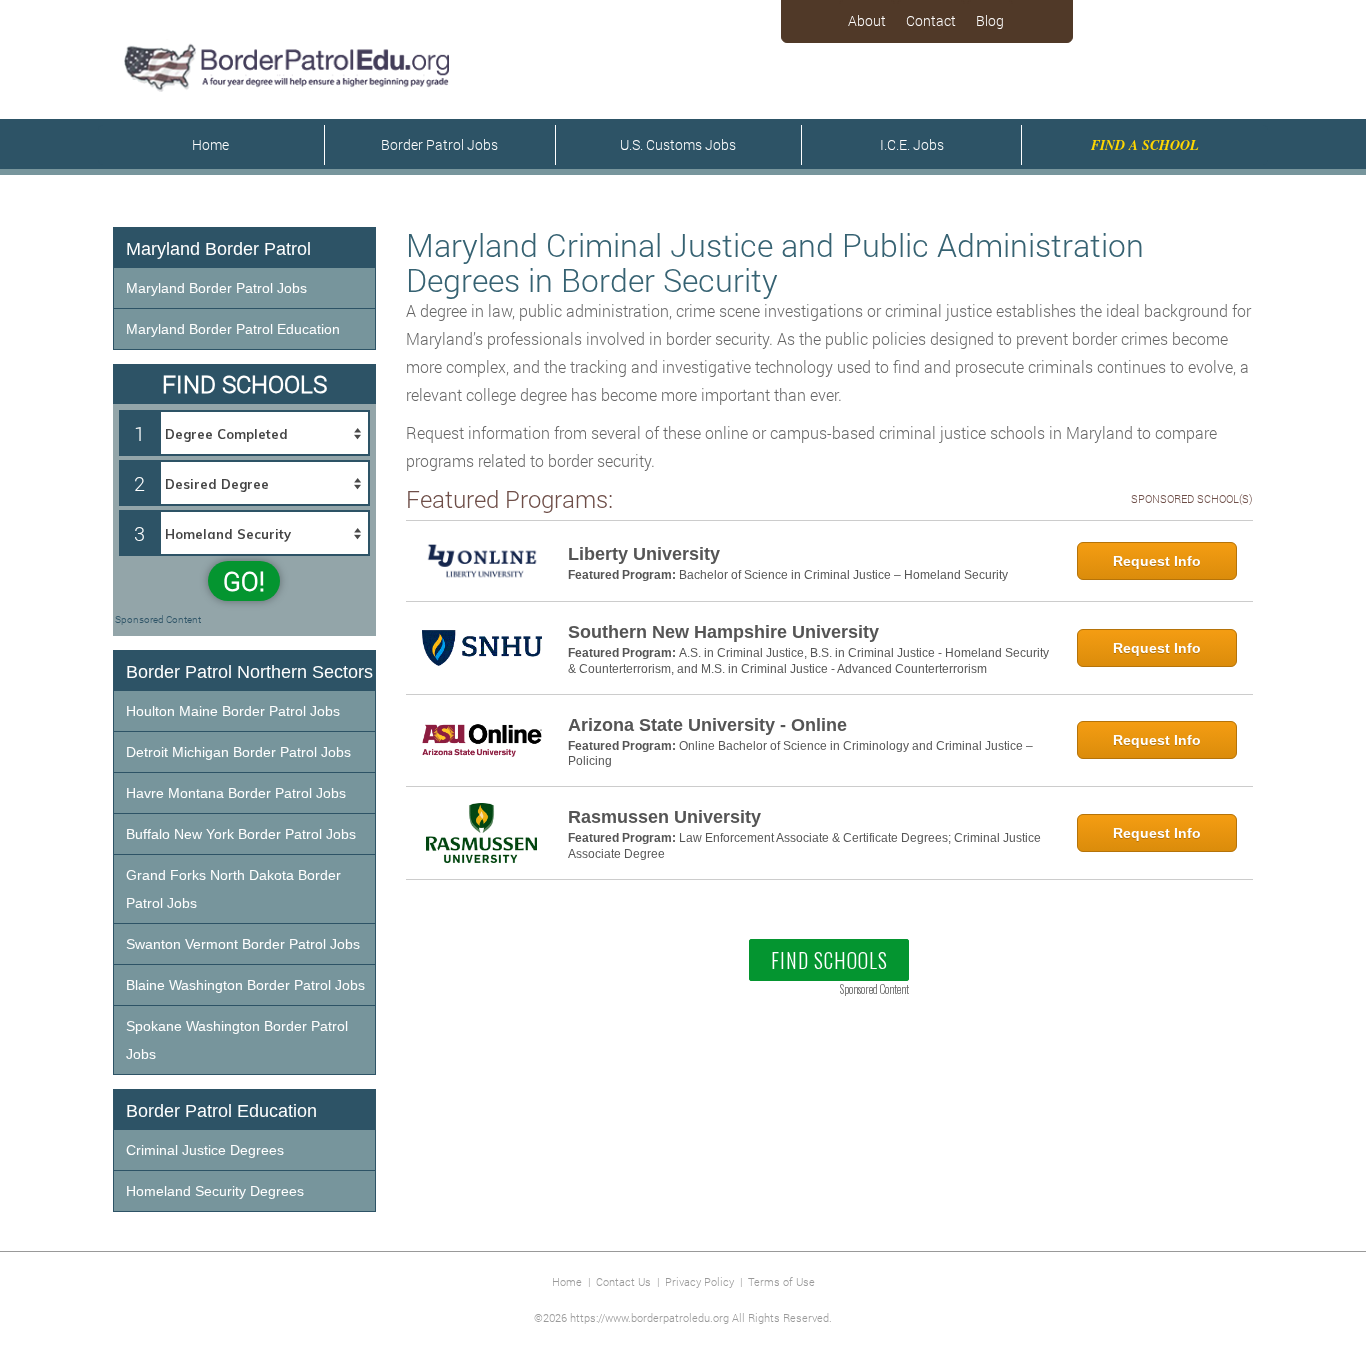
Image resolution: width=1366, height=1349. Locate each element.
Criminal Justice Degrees (205, 1150)
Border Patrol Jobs (439, 144)
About (867, 20)
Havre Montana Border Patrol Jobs (236, 793)
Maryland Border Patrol (218, 249)
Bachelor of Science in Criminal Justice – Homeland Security (843, 575)
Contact (931, 20)
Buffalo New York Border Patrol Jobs (241, 834)
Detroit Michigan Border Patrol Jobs (238, 752)
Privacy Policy (699, 1281)
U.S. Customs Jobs (678, 144)
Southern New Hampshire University (723, 632)
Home (210, 144)
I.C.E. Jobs (912, 144)
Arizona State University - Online (707, 725)
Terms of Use (781, 1281)
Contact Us (623, 1281)
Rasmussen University (664, 817)
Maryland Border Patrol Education (233, 329)
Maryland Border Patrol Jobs (216, 288)
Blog (990, 20)
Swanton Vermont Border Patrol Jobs (243, 944)
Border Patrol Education (221, 1111)
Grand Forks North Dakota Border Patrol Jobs (233, 889)
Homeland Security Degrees (215, 1191)
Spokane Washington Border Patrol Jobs (237, 1040)
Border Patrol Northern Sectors (249, 672)
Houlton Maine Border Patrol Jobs (233, 711)
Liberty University (644, 554)
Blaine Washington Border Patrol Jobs (245, 985)
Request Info (1157, 561)
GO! (244, 581)
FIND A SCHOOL (1145, 145)
